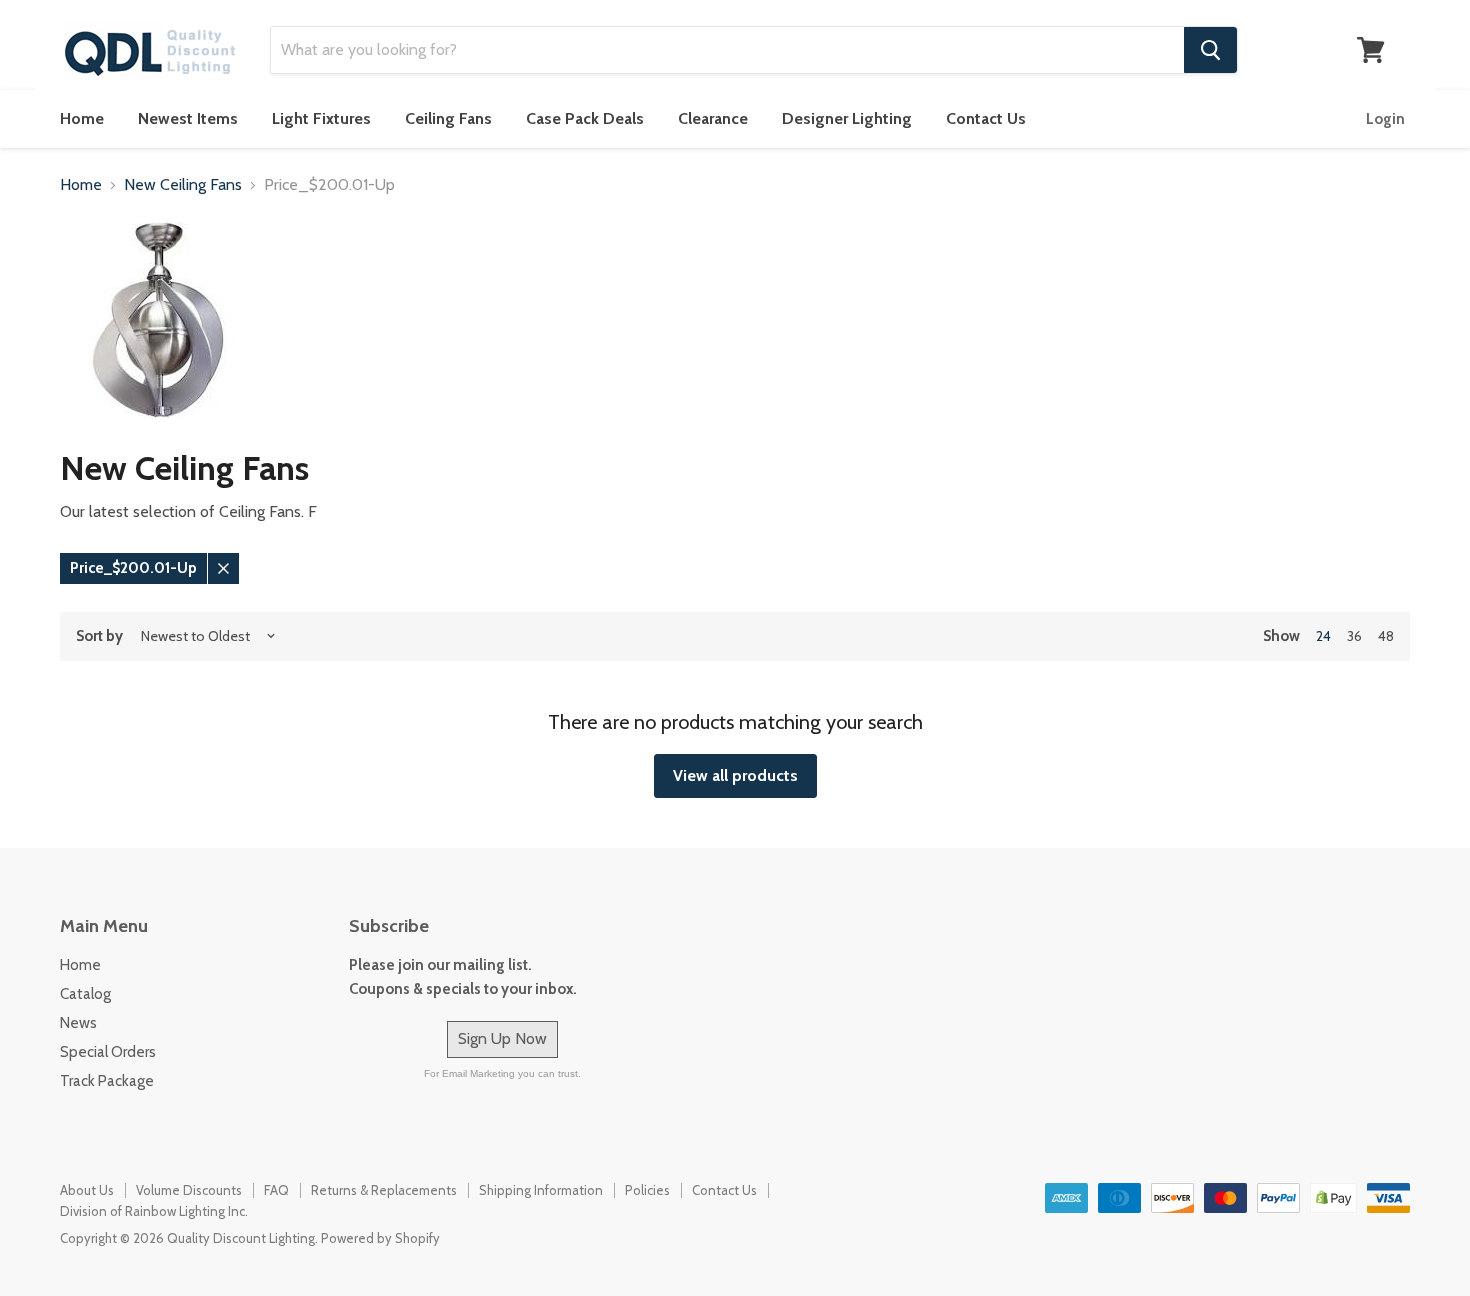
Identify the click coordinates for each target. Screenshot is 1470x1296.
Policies (647, 1190)
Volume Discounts (189, 1190)
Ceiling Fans (448, 118)
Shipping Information (541, 1190)
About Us (87, 1190)
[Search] (1210, 50)
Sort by (99, 636)
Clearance (713, 118)
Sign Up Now (502, 1038)
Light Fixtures (321, 118)
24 (1323, 636)
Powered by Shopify (380, 1238)
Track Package (107, 1081)
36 (1354, 636)
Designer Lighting (847, 118)
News (78, 1023)
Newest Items (188, 118)
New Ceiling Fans (183, 185)
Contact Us (986, 118)
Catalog (85, 994)
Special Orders (108, 1052)
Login (1385, 119)
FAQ (276, 1190)
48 (1386, 636)
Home (82, 118)
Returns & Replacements (384, 1190)
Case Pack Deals (585, 118)
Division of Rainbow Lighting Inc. (154, 1211)
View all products (735, 775)
